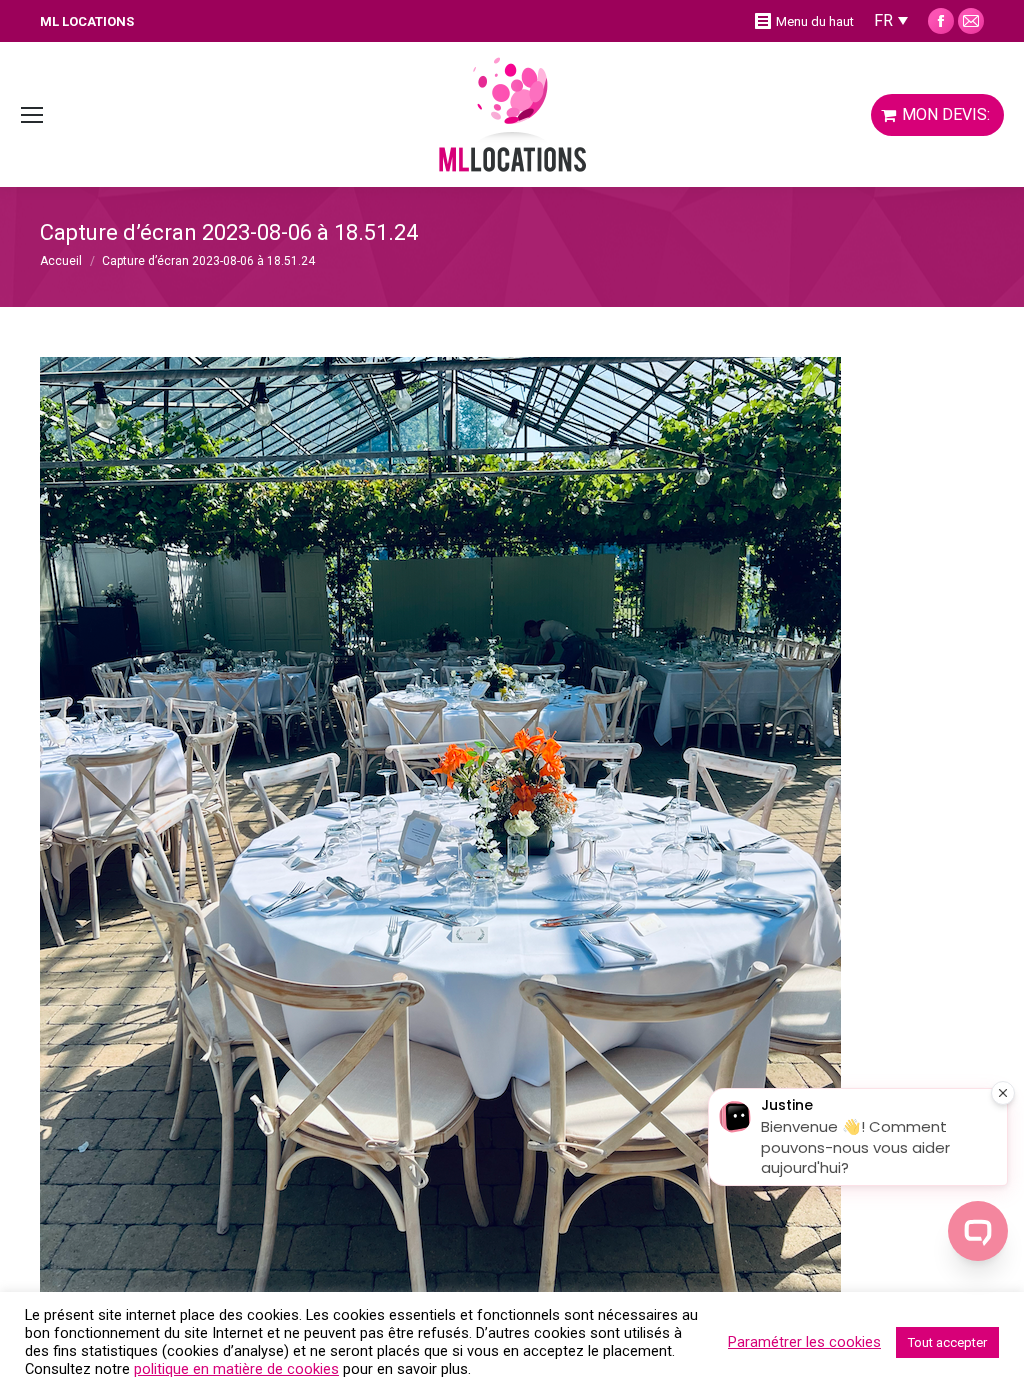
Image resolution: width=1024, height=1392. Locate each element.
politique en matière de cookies (236, 1369)
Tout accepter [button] (947, 1342)
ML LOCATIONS (87, 21)
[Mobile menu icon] (32, 115)
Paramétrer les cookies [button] (804, 1342)
